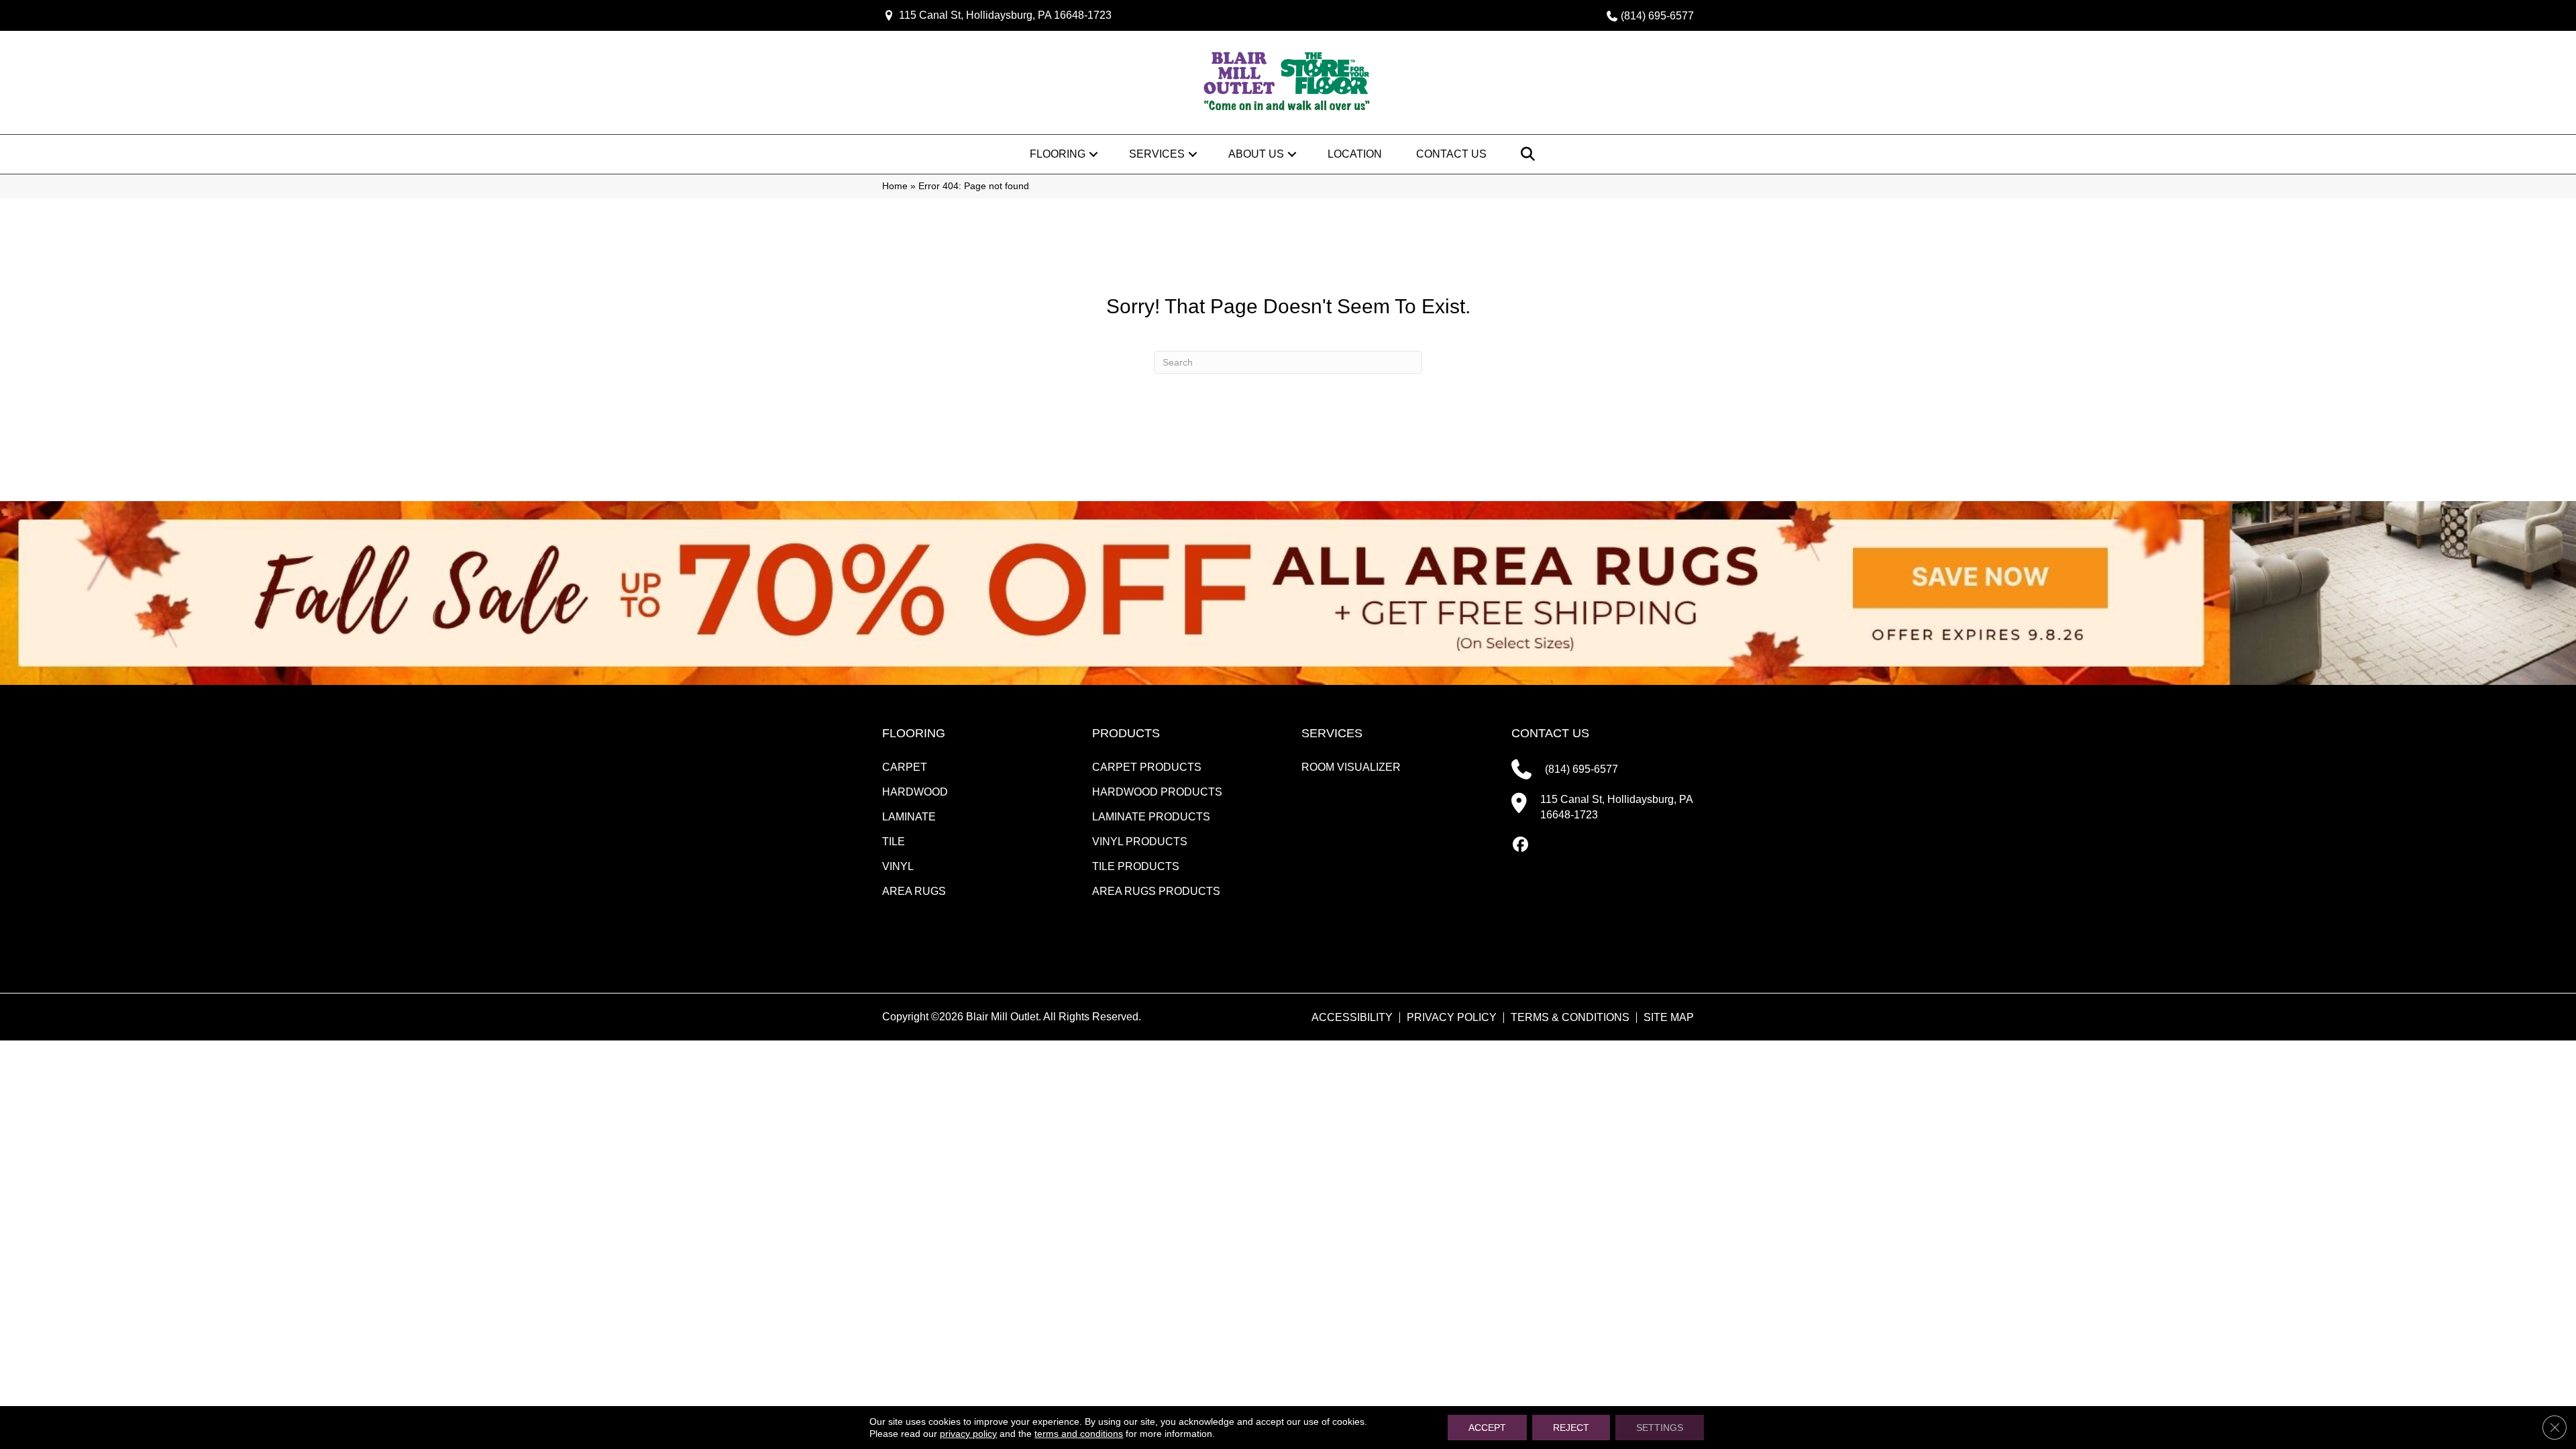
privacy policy (968, 1434)
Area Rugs (914, 891)
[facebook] (1521, 845)
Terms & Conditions (1570, 1018)
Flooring (1058, 154)
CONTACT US (1550, 733)
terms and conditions (1079, 1434)
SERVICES (1332, 733)
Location (1355, 154)
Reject (1571, 1428)
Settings (1660, 1428)
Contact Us (1451, 154)
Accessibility (1352, 1018)
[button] (1093, 154)
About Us (1256, 154)
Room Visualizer (1351, 767)
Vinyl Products (1140, 842)
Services (1157, 154)
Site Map (1669, 1018)
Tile (894, 842)
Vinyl (898, 866)
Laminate (909, 817)
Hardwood (915, 792)
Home (895, 186)
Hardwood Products (1157, 792)
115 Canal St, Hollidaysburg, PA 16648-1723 (1005, 15)
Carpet (905, 767)
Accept (1487, 1428)
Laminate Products (1151, 817)
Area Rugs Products (1156, 891)
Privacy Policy (1452, 1018)
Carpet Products (1147, 767)
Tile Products (1136, 866)
